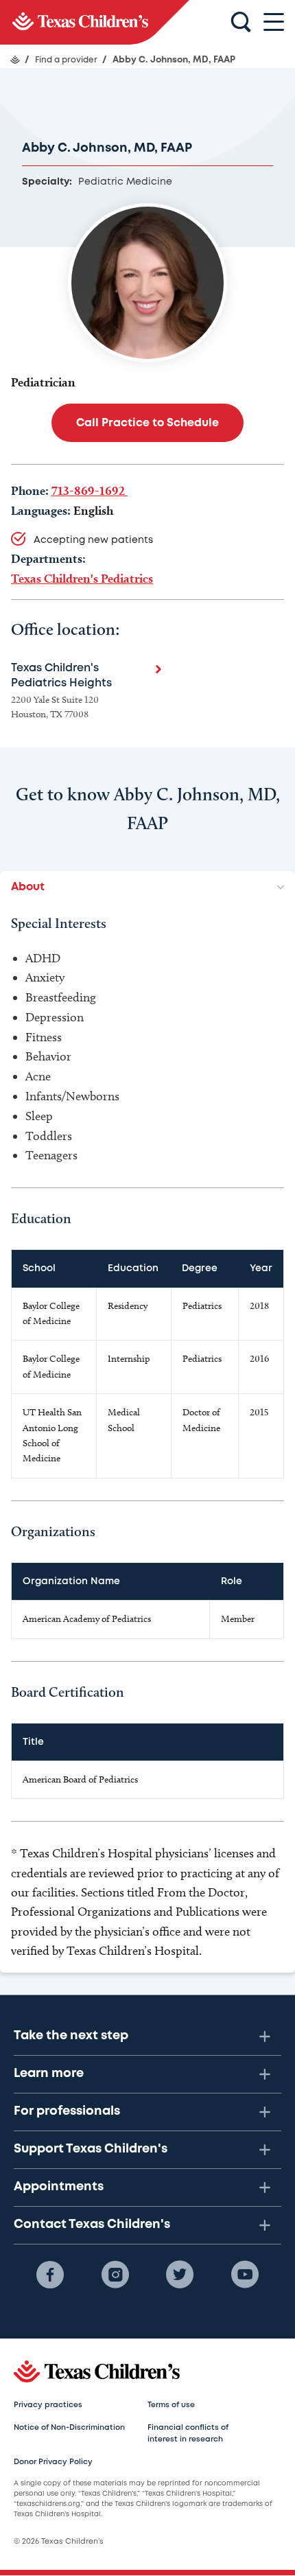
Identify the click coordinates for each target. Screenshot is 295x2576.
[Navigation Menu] (274, 22)
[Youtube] (245, 2275)
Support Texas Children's (91, 2149)
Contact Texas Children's (92, 2225)
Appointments (59, 2187)
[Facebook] (50, 2275)
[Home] (15, 60)
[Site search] (241, 23)
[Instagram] (115, 2275)
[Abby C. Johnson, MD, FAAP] (95, 22)
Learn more (49, 2074)
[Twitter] (180, 2275)
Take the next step (71, 2036)
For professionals (67, 2111)
